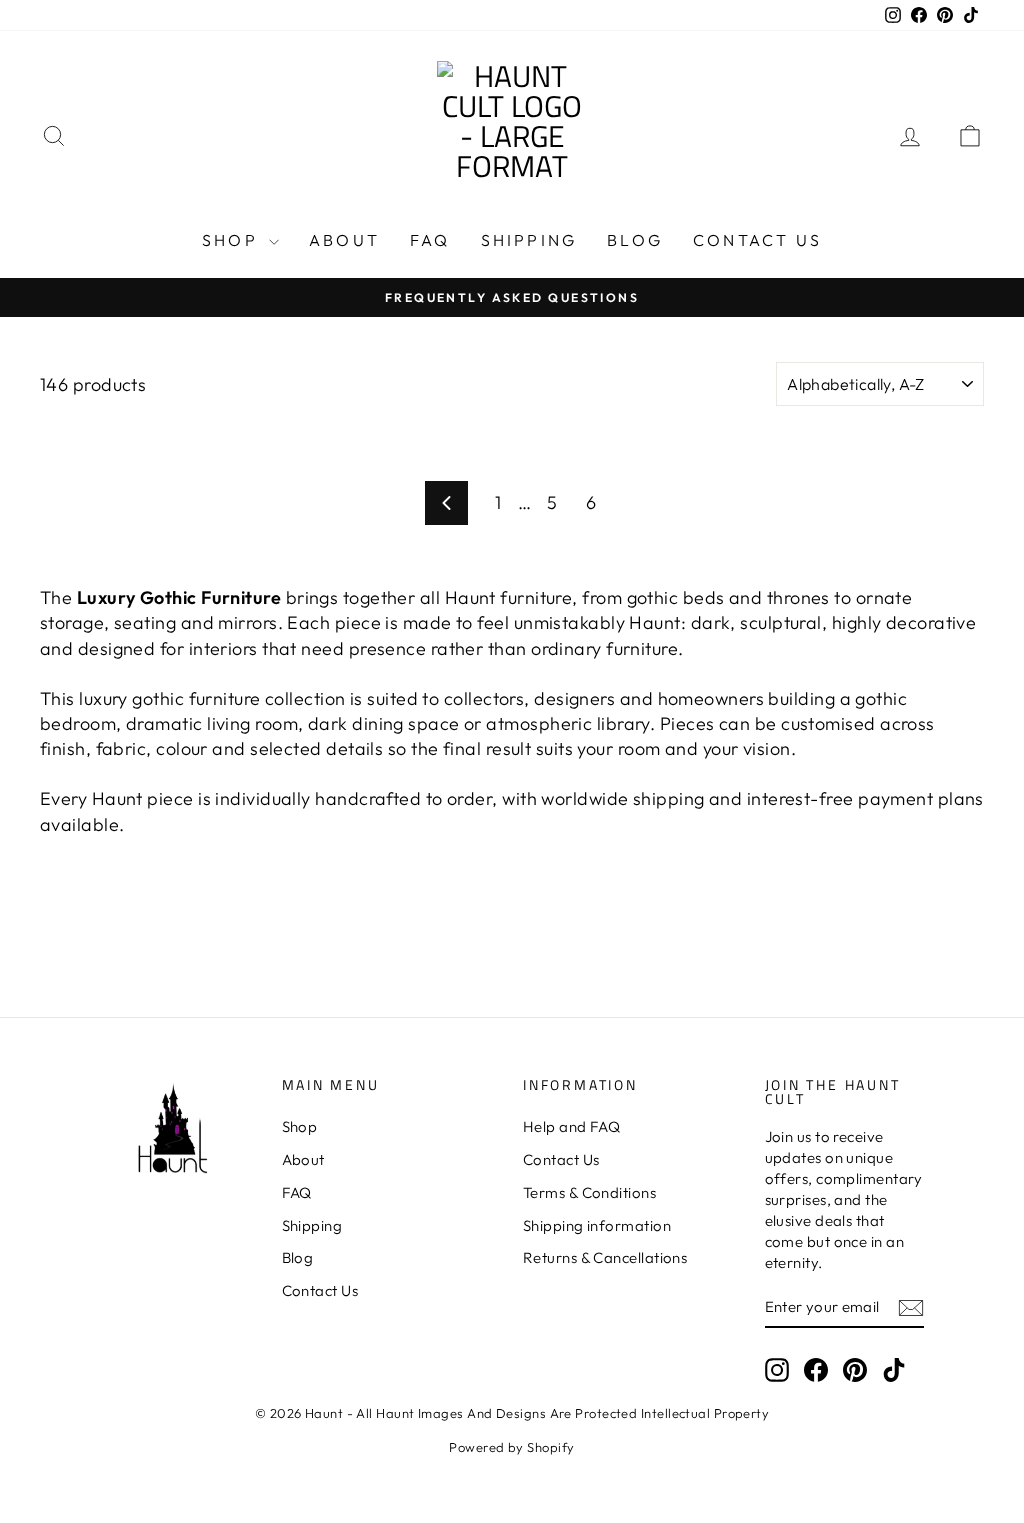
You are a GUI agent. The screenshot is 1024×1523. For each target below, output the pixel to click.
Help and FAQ (571, 1126)
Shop (233, 240)
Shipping (529, 240)
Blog (635, 240)
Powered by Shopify (511, 1447)
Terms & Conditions (589, 1192)
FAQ (430, 240)
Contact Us (757, 240)
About (344, 240)
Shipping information (597, 1225)
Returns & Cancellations (605, 1257)
